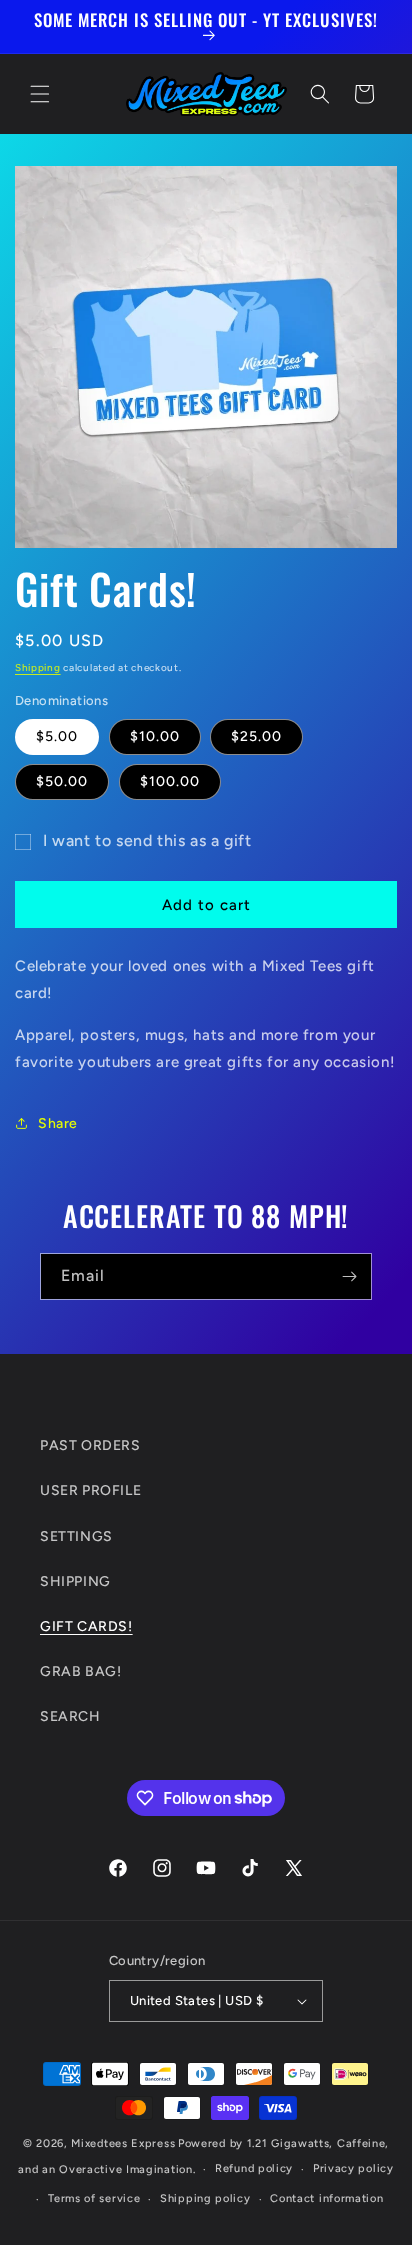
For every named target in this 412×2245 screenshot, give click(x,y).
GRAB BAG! (80, 1671)
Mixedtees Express (123, 2143)
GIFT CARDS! (86, 1626)
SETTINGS (76, 1536)
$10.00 (155, 736)
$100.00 (170, 781)
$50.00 (62, 781)
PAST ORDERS (90, 1445)
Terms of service (94, 2198)
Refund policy (254, 2168)
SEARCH (70, 1716)
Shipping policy (205, 2198)
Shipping (38, 667)
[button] (40, 94)
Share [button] (58, 1123)
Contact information (326, 2198)
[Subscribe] (349, 1276)
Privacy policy (353, 2168)
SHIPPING (75, 1581)
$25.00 (256, 736)
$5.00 (57, 736)
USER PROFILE (90, 1490)
